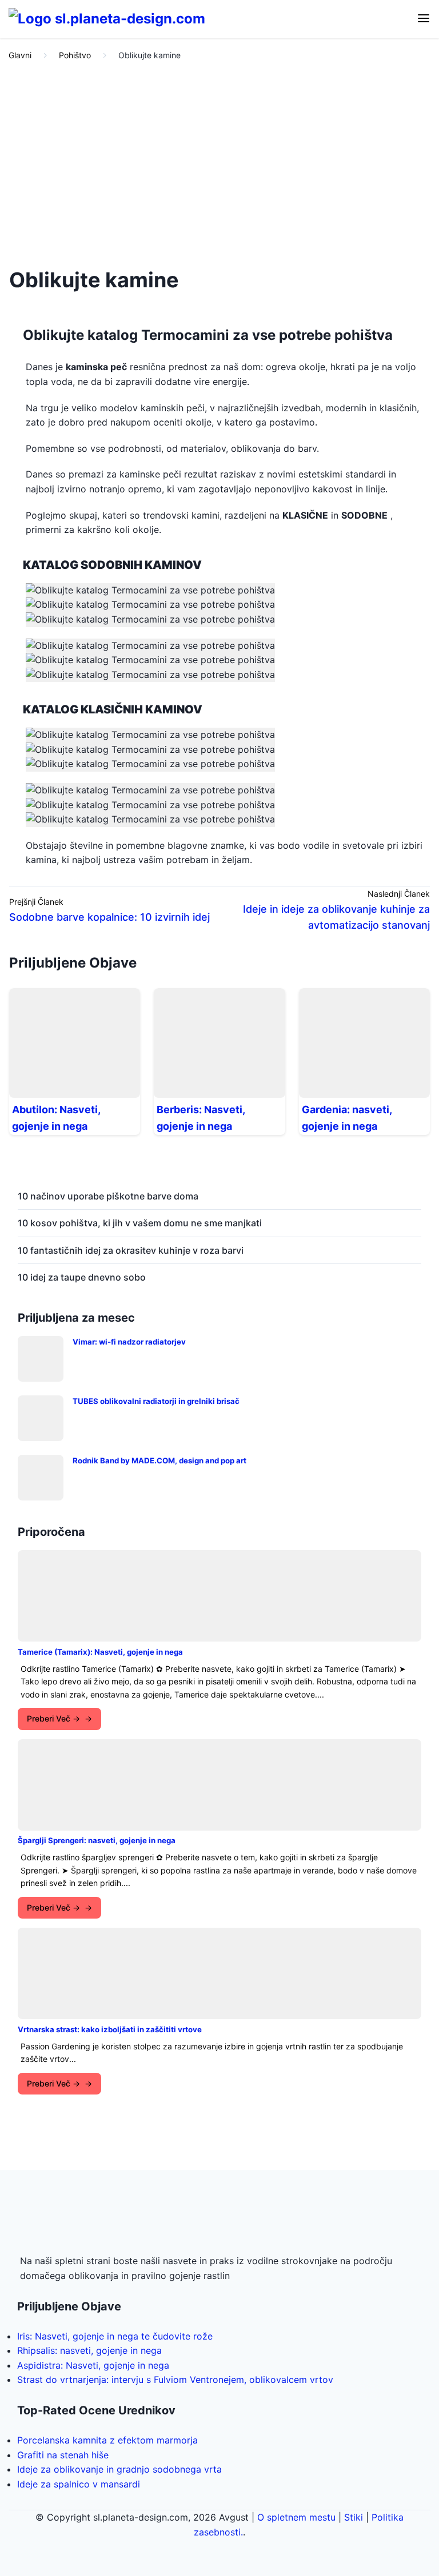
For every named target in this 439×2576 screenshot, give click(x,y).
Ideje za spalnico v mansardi (79, 2484)
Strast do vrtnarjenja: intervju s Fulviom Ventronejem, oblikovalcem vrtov (175, 2380)
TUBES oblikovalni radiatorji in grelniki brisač (156, 1401)
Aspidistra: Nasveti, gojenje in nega (93, 2365)
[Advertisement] (219, 161)
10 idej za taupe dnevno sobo (82, 1277)
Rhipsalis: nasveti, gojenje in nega (89, 2350)
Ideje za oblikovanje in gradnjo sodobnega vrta (119, 2469)
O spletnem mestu (296, 2517)
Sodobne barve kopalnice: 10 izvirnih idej (109, 917)
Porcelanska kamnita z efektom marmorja (107, 2440)
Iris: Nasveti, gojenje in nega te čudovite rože (115, 2336)
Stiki (354, 2517)
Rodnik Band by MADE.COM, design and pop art (159, 1460)
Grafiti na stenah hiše (63, 2455)
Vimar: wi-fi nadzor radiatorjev (129, 1342)
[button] (424, 19)
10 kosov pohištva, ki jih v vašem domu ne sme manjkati (140, 1223)
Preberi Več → (53, 1718)
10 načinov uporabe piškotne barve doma (108, 1196)
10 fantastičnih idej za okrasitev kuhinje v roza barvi (131, 1250)
